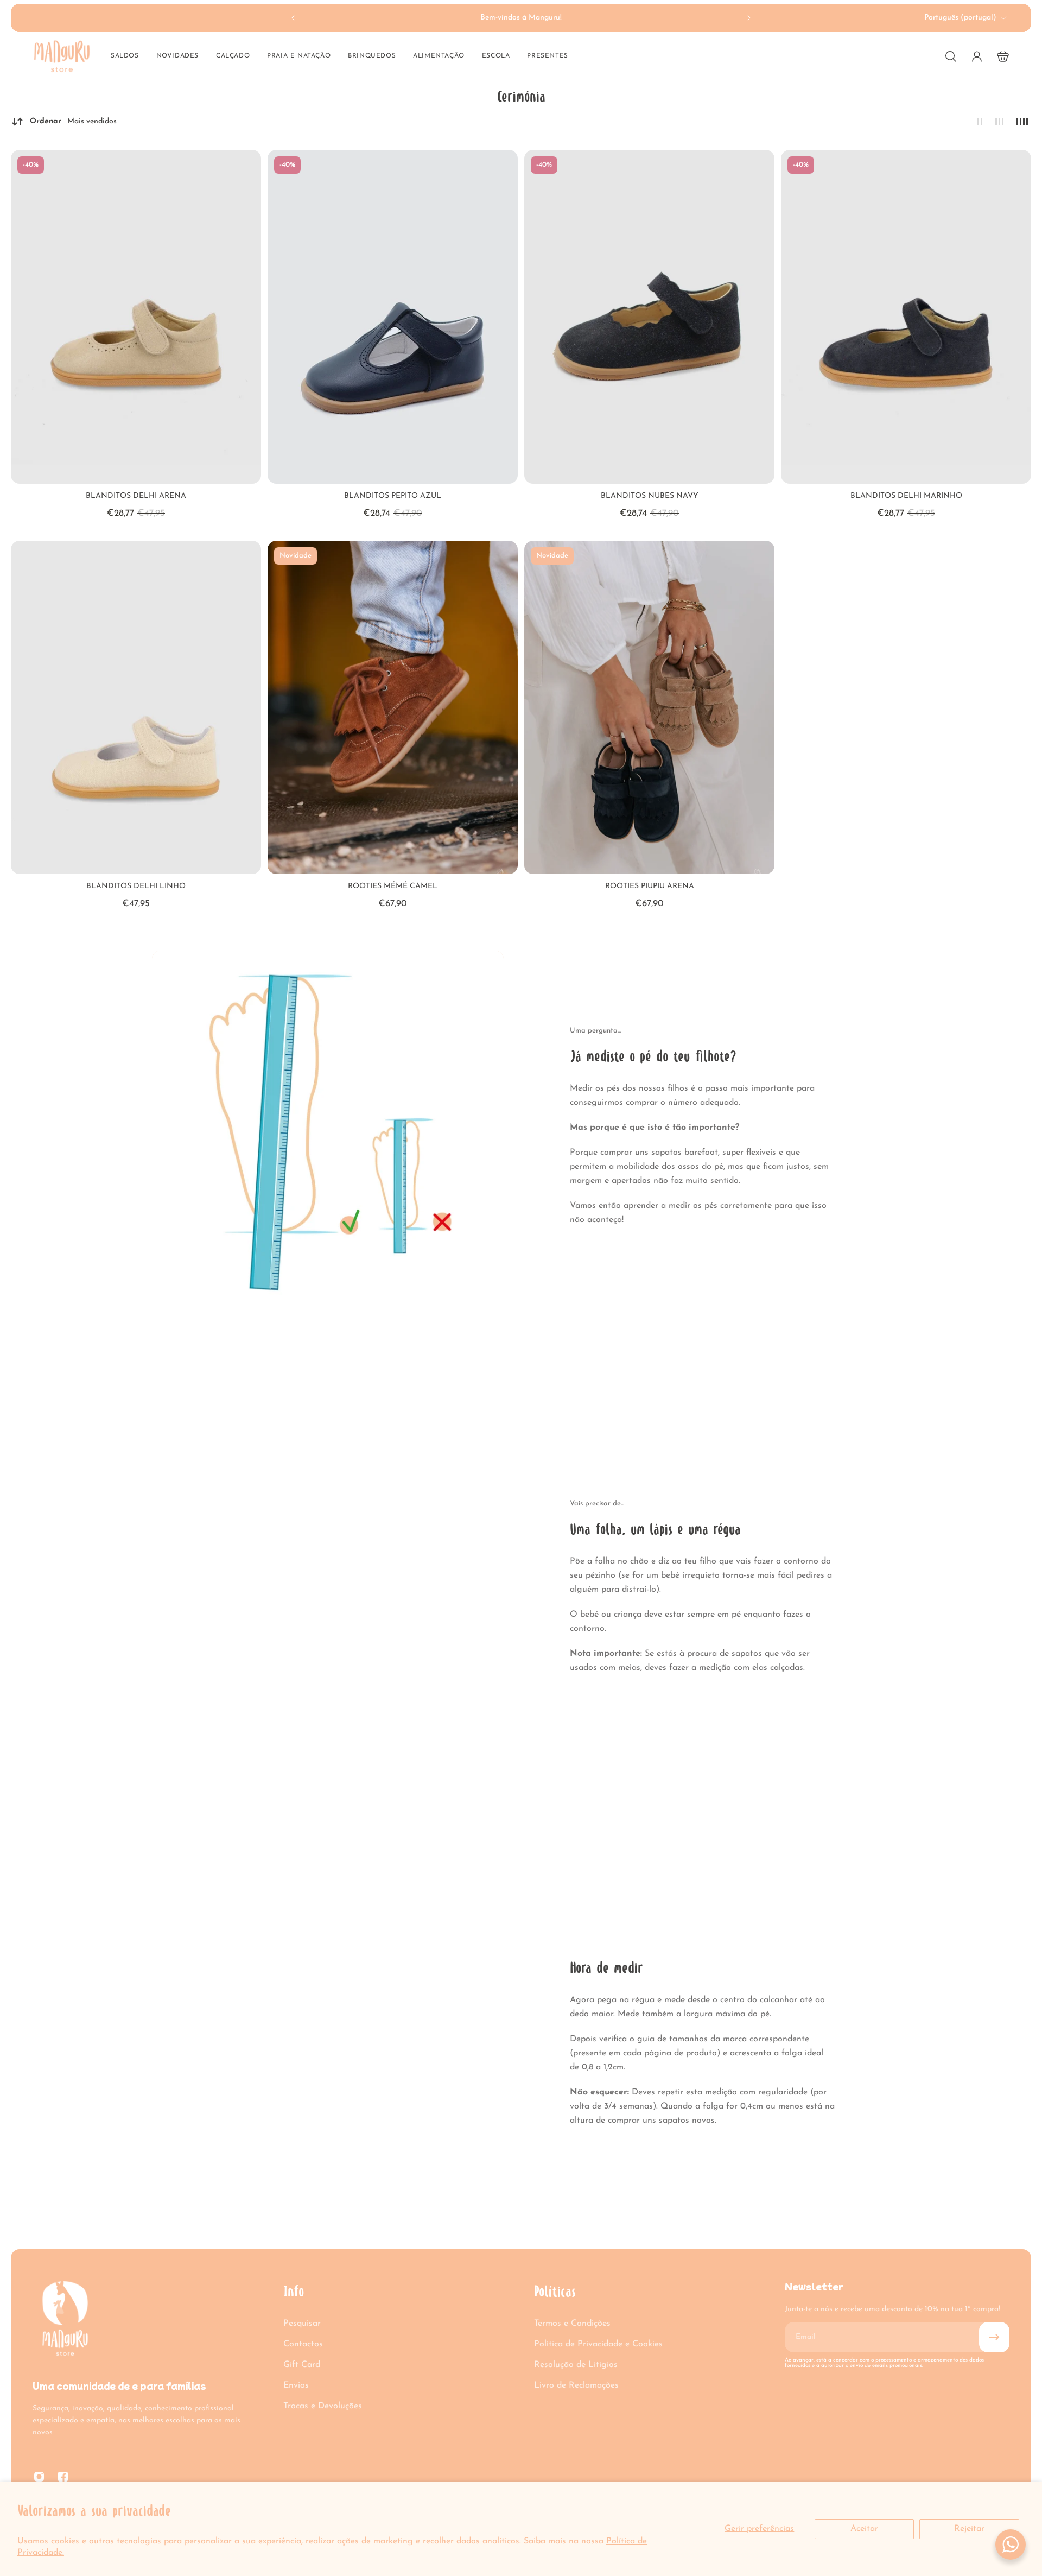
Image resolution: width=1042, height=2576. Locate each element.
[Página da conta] (977, 56)
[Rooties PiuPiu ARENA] (649, 708)
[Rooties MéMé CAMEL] (393, 708)
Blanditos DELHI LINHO (136, 886)
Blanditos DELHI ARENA (136, 496)
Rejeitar (969, 2529)
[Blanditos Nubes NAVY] (649, 317)
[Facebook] (63, 2477)
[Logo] (62, 56)
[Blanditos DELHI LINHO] (136, 708)
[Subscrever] (994, 2337)
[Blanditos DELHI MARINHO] (906, 317)
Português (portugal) (960, 18)
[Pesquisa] (951, 56)
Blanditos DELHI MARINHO (906, 496)
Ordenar (73, 121)
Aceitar (864, 2529)
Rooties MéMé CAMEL (393, 886)
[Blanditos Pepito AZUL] (393, 317)
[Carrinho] (1003, 56)
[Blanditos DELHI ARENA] (136, 317)
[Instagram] (39, 2477)
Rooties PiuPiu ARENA (650, 886)
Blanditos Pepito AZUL (393, 496)
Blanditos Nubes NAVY (650, 496)
